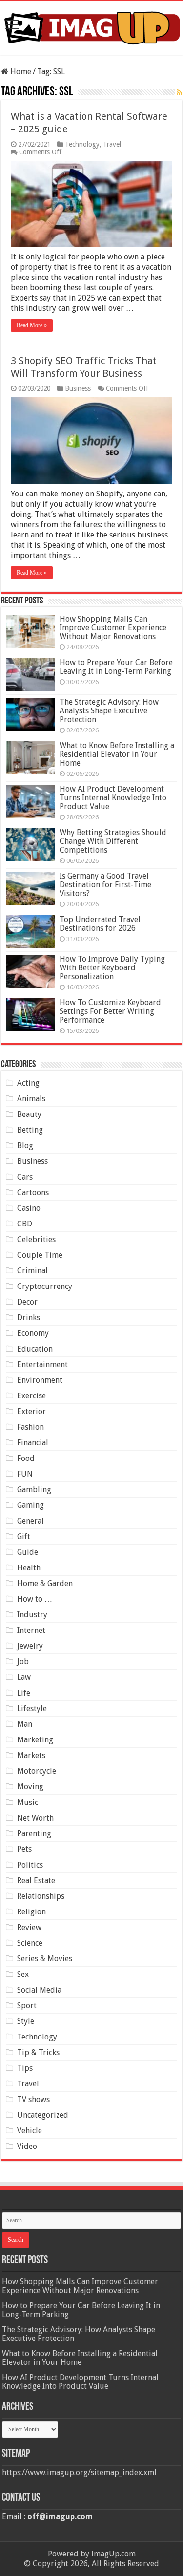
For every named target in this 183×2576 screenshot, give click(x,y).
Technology (82, 144)
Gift (24, 1536)
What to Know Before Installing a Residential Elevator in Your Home (117, 754)
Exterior (31, 1411)
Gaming (30, 1505)
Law (24, 1677)
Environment (40, 1380)
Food (26, 1458)
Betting (30, 1130)
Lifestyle (32, 1708)
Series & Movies (45, 1959)
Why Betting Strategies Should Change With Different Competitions (113, 841)
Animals (31, 1099)
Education (35, 1349)
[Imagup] (91, 26)
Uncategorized (43, 2115)
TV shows (33, 2099)
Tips (25, 2068)
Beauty (29, 1114)
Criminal (32, 1271)
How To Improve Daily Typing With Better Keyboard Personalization (112, 968)
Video (27, 2146)
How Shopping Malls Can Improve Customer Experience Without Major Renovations (113, 628)
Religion (31, 1912)
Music (28, 1802)
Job (23, 1662)
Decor (27, 1302)
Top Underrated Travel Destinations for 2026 (100, 924)
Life (24, 1693)
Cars (25, 1177)
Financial (33, 1443)
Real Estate (36, 1880)
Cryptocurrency (45, 1286)
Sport (27, 2006)
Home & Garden (45, 1583)
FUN (25, 1474)
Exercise (31, 1396)
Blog (25, 1146)
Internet (31, 1630)
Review (29, 1927)
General (30, 1521)
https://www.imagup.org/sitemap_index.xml (79, 2473)
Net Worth (35, 1818)
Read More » (32, 325)
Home (20, 72)
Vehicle (30, 2131)
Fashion (30, 1427)
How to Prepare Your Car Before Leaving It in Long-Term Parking (116, 667)
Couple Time (40, 1255)
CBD (25, 1224)
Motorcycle (37, 1771)
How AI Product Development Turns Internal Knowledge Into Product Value (113, 798)
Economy (33, 1333)
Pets (24, 1849)
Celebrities (36, 1239)
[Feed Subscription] (179, 92)
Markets (31, 1755)
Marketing (35, 1740)
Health (29, 1568)
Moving (30, 1787)
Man (25, 1724)
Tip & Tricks (38, 2052)
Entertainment (42, 1364)
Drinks (29, 1318)
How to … (35, 1599)
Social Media (39, 1990)
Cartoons (33, 1192)
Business (78, 388)
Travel (112, 144)
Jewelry (30, 1646)
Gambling (34, 1490)
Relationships (41, 1896)
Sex (23, 1974)
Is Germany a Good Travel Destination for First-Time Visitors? (105, 885)
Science (30, 1943)
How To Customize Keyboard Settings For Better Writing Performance (110, 1011)
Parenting (34, 1834)
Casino (29, 1208)
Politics (30, 1865)
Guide (28, 1552)
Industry (32, 1615)
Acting (28, 1083)
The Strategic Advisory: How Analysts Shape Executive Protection (109, 711)
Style (26, 2021)
